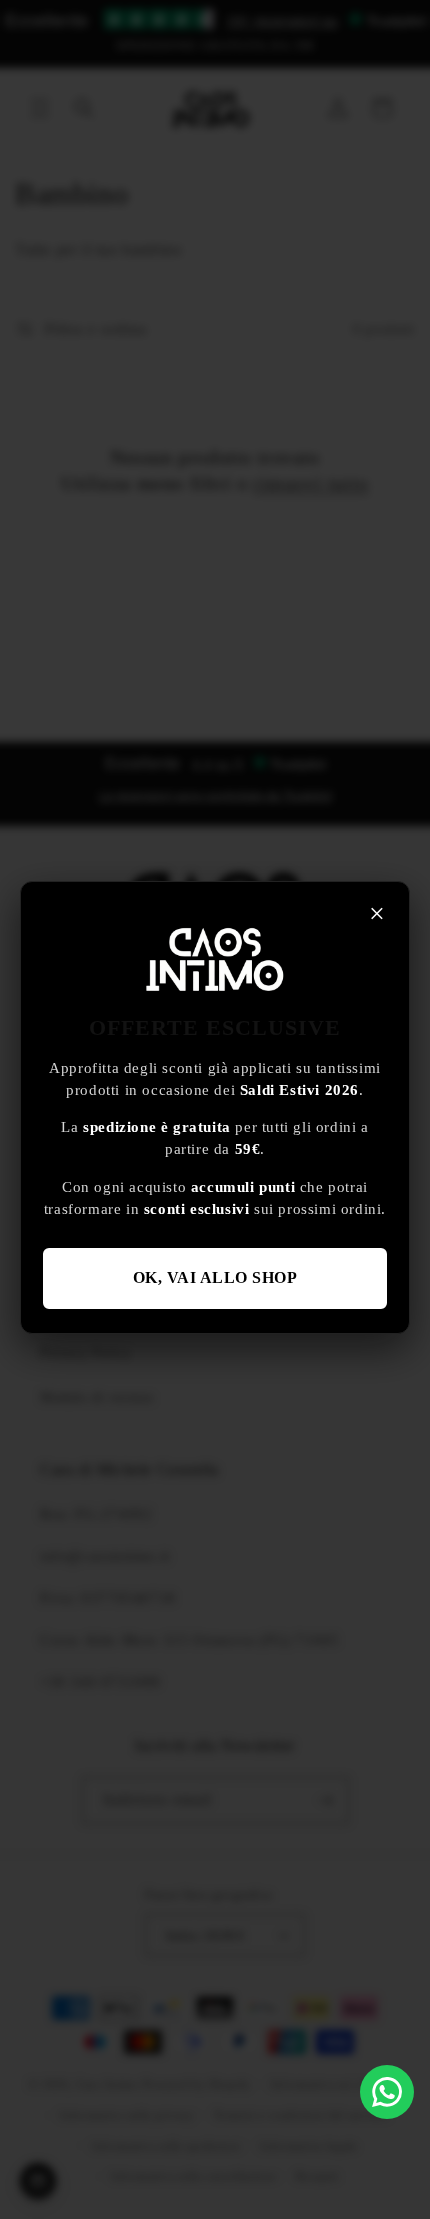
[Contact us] (387, 2092)
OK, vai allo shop (215, 1277)
